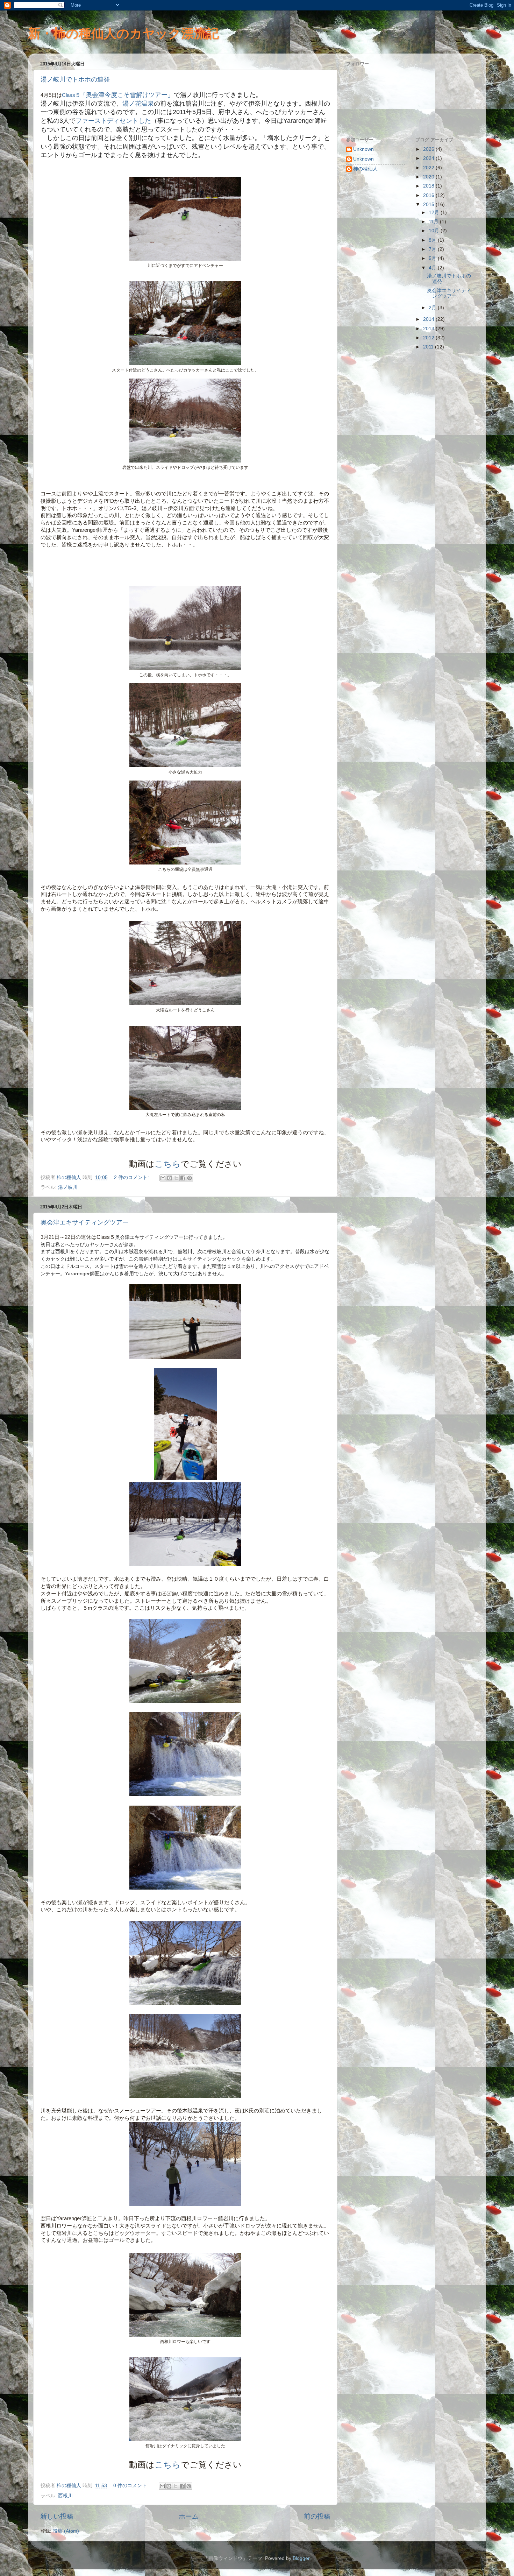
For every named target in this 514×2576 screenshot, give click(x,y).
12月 (435, 213)
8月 (433, 240)
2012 (429, 338)
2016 (429, 195)
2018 (429, 186)
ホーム (189, 2516)
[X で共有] (176, 1178)
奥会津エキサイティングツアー (85, 1222)
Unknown (363, 149)
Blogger (301, 2558)
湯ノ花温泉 (138, 104)
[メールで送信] (163, 1178)
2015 (429, 204)
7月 (433, 249)
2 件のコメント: (132, 1177)
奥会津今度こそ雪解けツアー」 (130, 95)
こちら (168, 1164)
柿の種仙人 (365, 169)
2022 (429, 168)
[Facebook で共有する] (183, 1178)
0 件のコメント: (131, 2486)
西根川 (65, 2496)
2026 (429, 149)
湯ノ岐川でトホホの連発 (75, 79)
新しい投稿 (57, 2516)
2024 (429, 158)
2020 (429, 177)
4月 (433, 268)
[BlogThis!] (170, 1178)
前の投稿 (317, 2516)
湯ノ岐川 (68, 1187)
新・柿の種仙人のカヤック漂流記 (123, 33)
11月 (434, 222)
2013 (429, 329)
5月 (433, 258)
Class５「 (74, 95)
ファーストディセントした (113, 121)
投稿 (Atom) (66, 2531)
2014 (429, 319)
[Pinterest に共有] (190, 1178)
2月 (433, 308)
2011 (429, 347)
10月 (435, 231)
